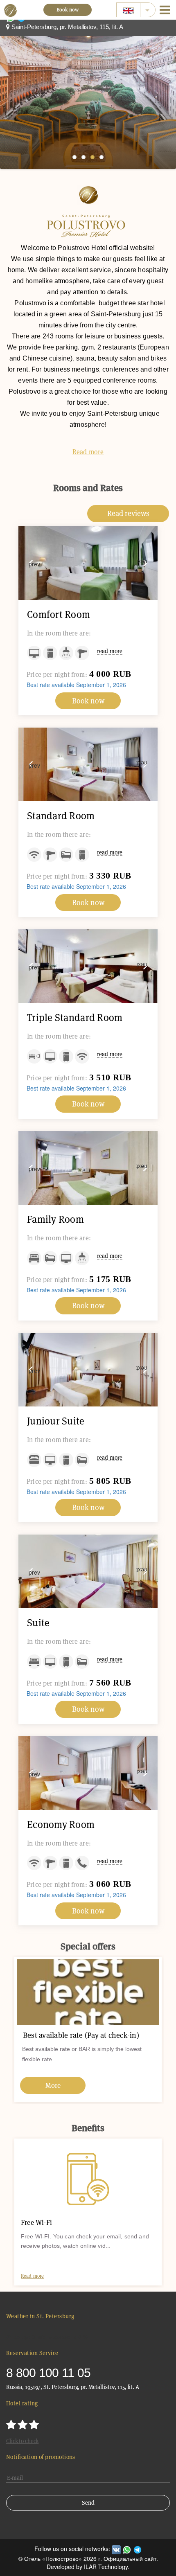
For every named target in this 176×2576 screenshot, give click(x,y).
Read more (88, 452)
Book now (68, 10)
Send (88, 2503)
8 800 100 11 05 (48, 2373)
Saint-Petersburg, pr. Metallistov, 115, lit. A (67, 27)
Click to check (22, 2441)
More (90, 2085)
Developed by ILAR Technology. (88, 2567)
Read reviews (128, 513)
